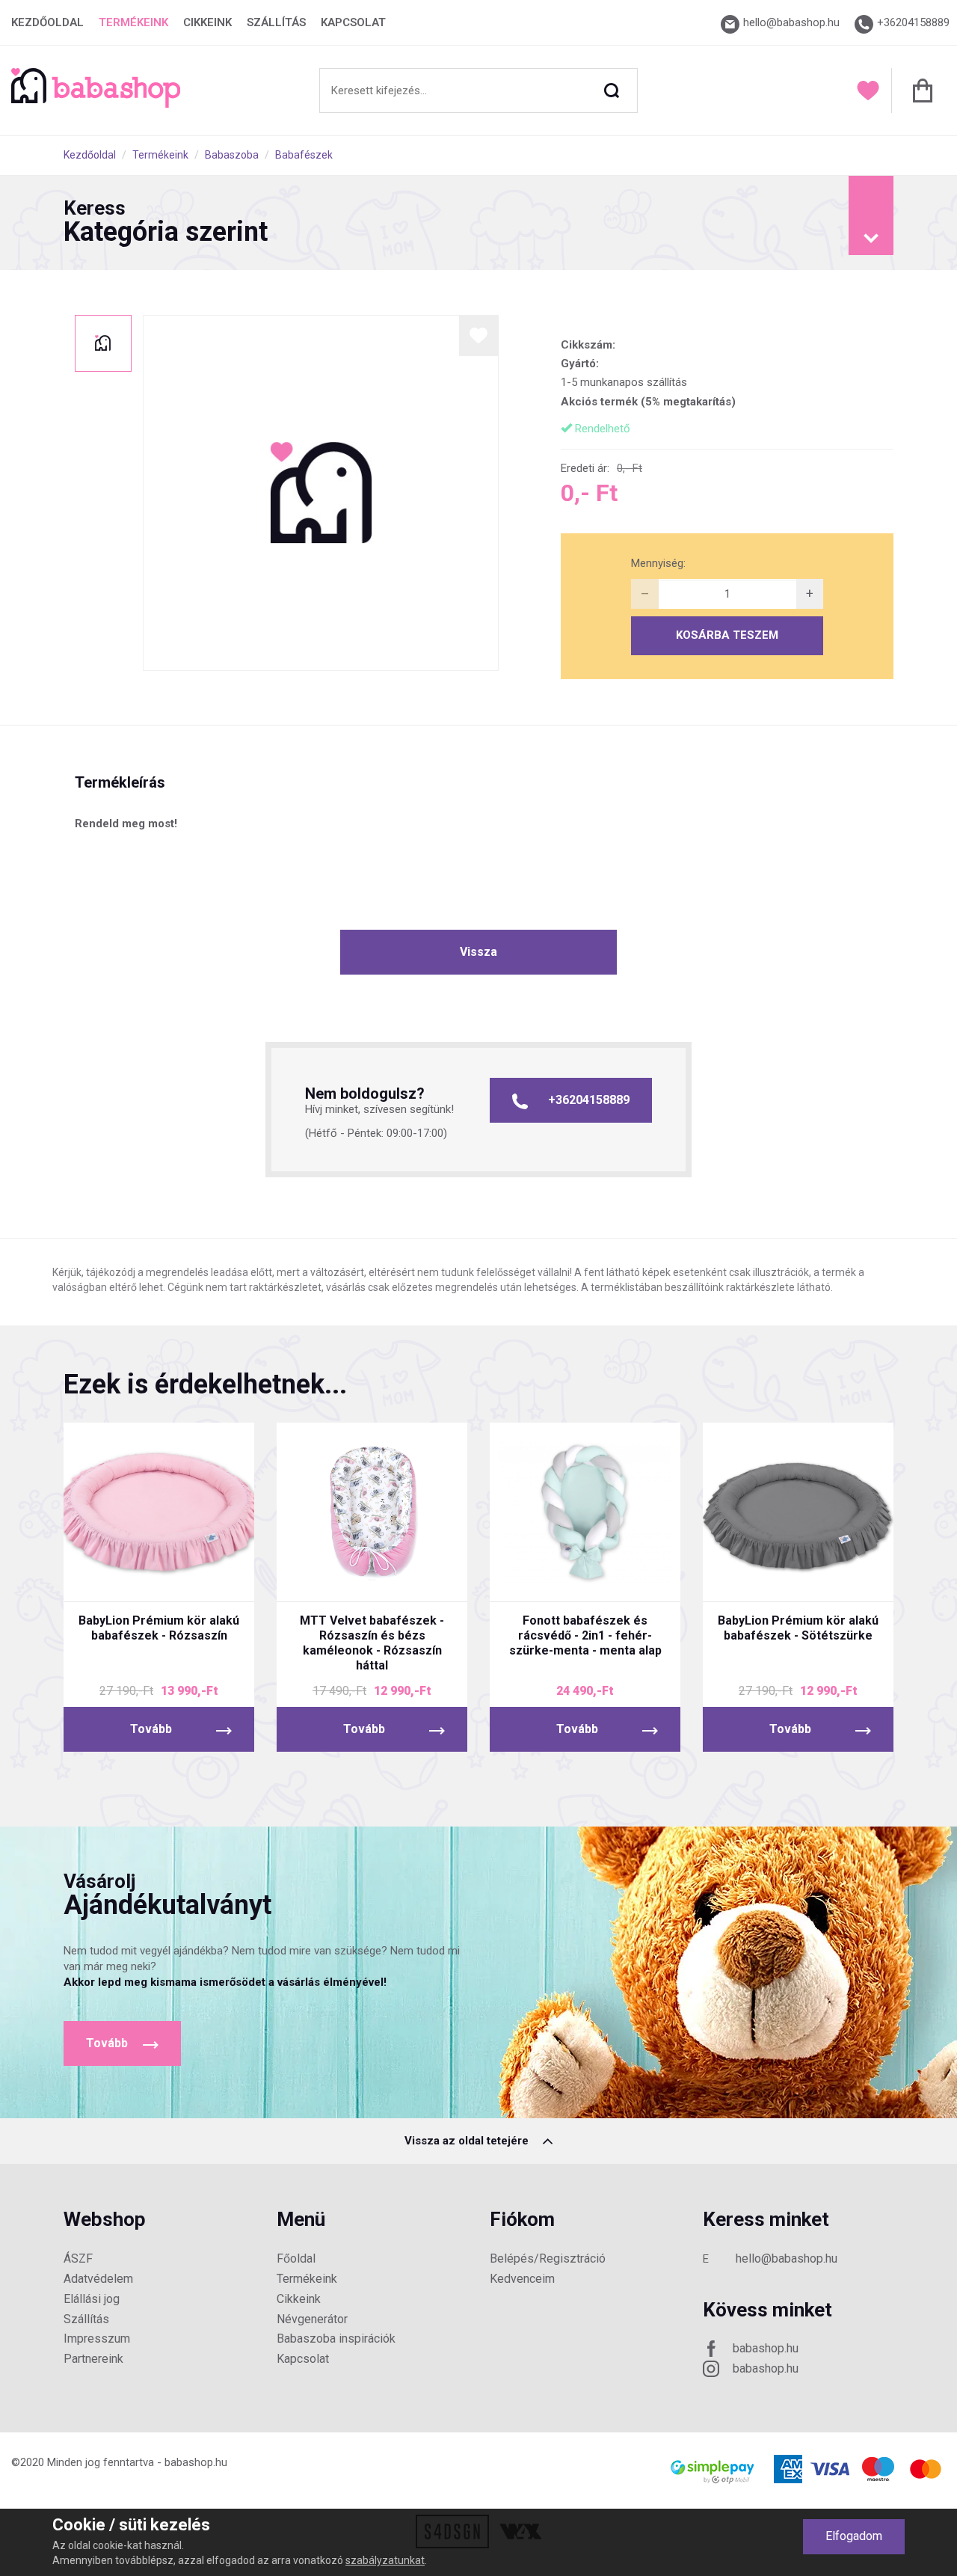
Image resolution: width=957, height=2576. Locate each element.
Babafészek (304, 155)
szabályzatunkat (385, 2560)
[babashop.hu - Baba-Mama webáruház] (96, 104)
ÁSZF (78, 2258)
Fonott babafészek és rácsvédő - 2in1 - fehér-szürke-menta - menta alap (585, 1635)
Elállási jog (92, 2299)
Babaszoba (232, 155)
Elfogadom (854, 2536)
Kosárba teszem (727, 635)
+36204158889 (589, 1100)
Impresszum (97, 2339)
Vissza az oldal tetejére (468, 2141)
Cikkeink (207, 22)
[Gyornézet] (103, 1577)
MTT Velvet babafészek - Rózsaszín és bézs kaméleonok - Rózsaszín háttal (372, 1643)
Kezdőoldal (47, 22)
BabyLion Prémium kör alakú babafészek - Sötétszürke (798, 1628)
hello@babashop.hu (787, 2258)
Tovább (151, 1729)
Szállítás (276, 22)
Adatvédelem (98, 2279)
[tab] (478, 223)
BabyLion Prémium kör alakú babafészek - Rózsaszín (159, 1628)
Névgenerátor (312, 2319)
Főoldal (296, 2258)
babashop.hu (766, 2348)
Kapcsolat (353, 22)
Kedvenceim (522, 2279)
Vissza (478, 952)
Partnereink (93, 2359)
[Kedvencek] (868, 91)
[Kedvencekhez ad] (479, 335)
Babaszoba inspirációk (336, 2339)
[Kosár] (918, 91)
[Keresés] (612, 91)
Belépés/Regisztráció (548, 2258)
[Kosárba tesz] (215, 1577)
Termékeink (133, 22)
